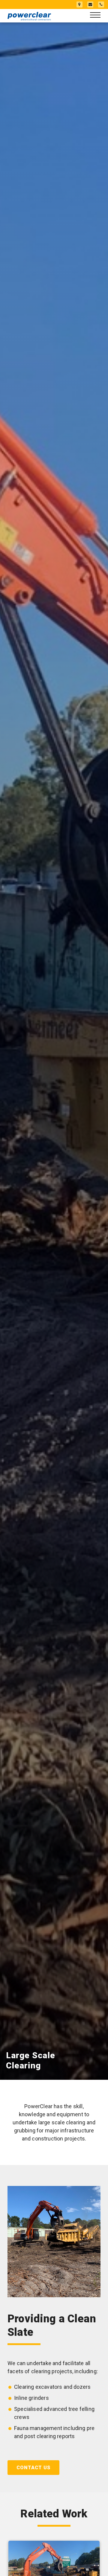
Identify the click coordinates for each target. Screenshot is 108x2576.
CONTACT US (33, 2468)
